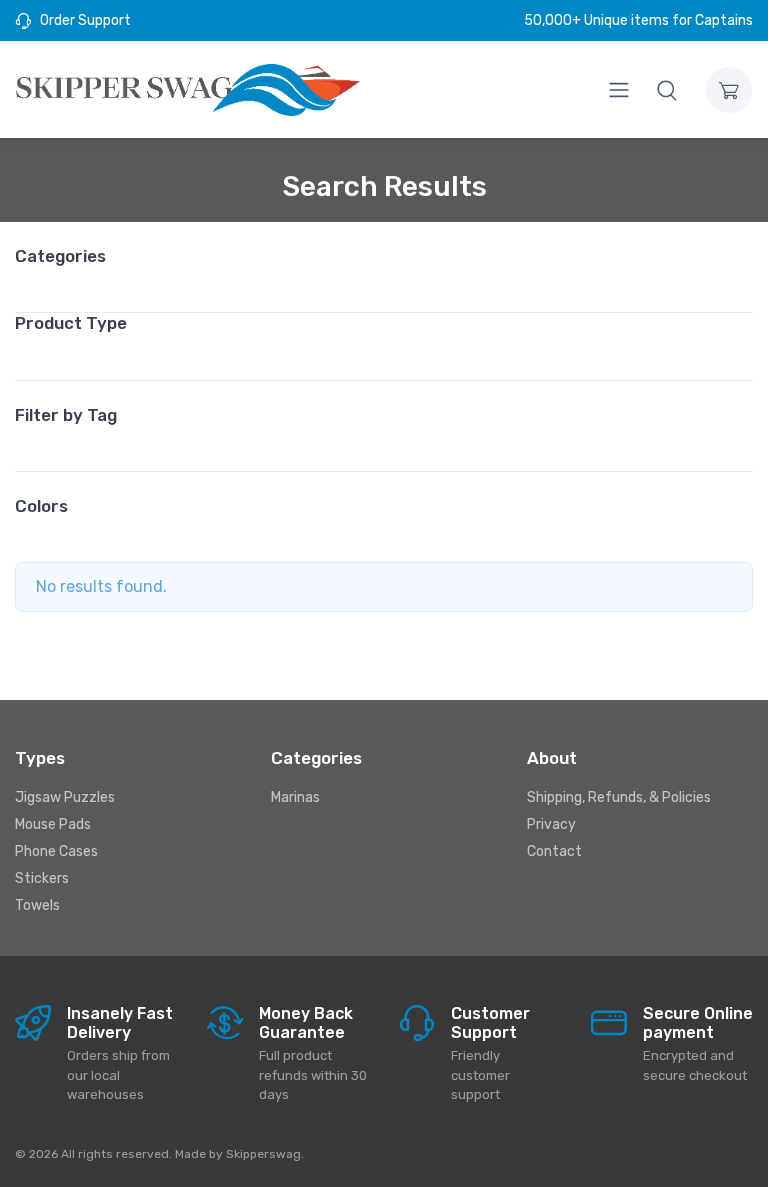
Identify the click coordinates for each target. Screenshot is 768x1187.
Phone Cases (56, 851)
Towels (37, 905)
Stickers (42, 878)
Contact (554, 851)
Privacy (551, 824)
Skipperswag (263, 1154)
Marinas (295, 797)
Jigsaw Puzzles (65, 797)
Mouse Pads (53, 824)
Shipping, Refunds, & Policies (619, 797)
